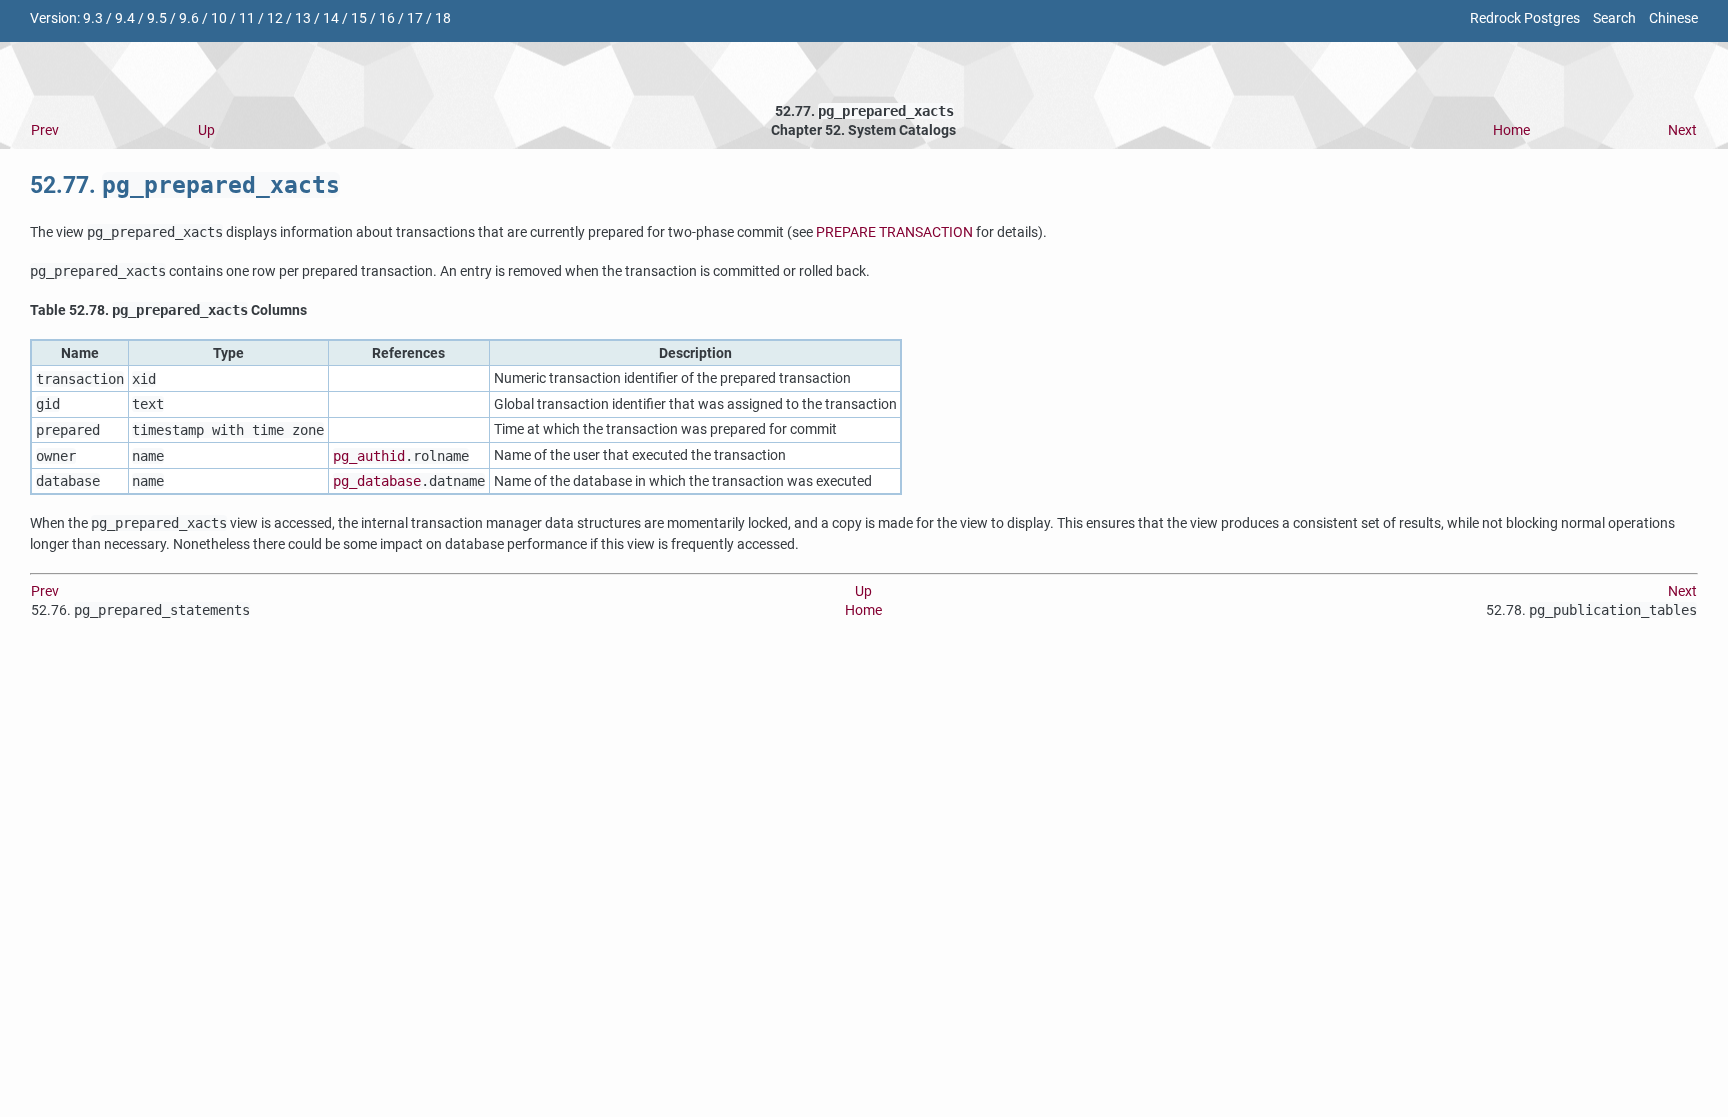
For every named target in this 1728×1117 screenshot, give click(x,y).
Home (1511, 130)
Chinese (1673, 18)
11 (247, 18)
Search (1614, 18)
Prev (45, 130)
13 (303, 18)
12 (275, 18)
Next (1682, 130)
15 (359, 18)
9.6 (189, 18)
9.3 (93, 18)
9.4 (125, 18)
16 (387, 18)
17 (415, 18)
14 (331, 18)
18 (443, 18)
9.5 (157, 18)
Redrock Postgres (1525, 18)
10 (219, 18)
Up (206, 130)
